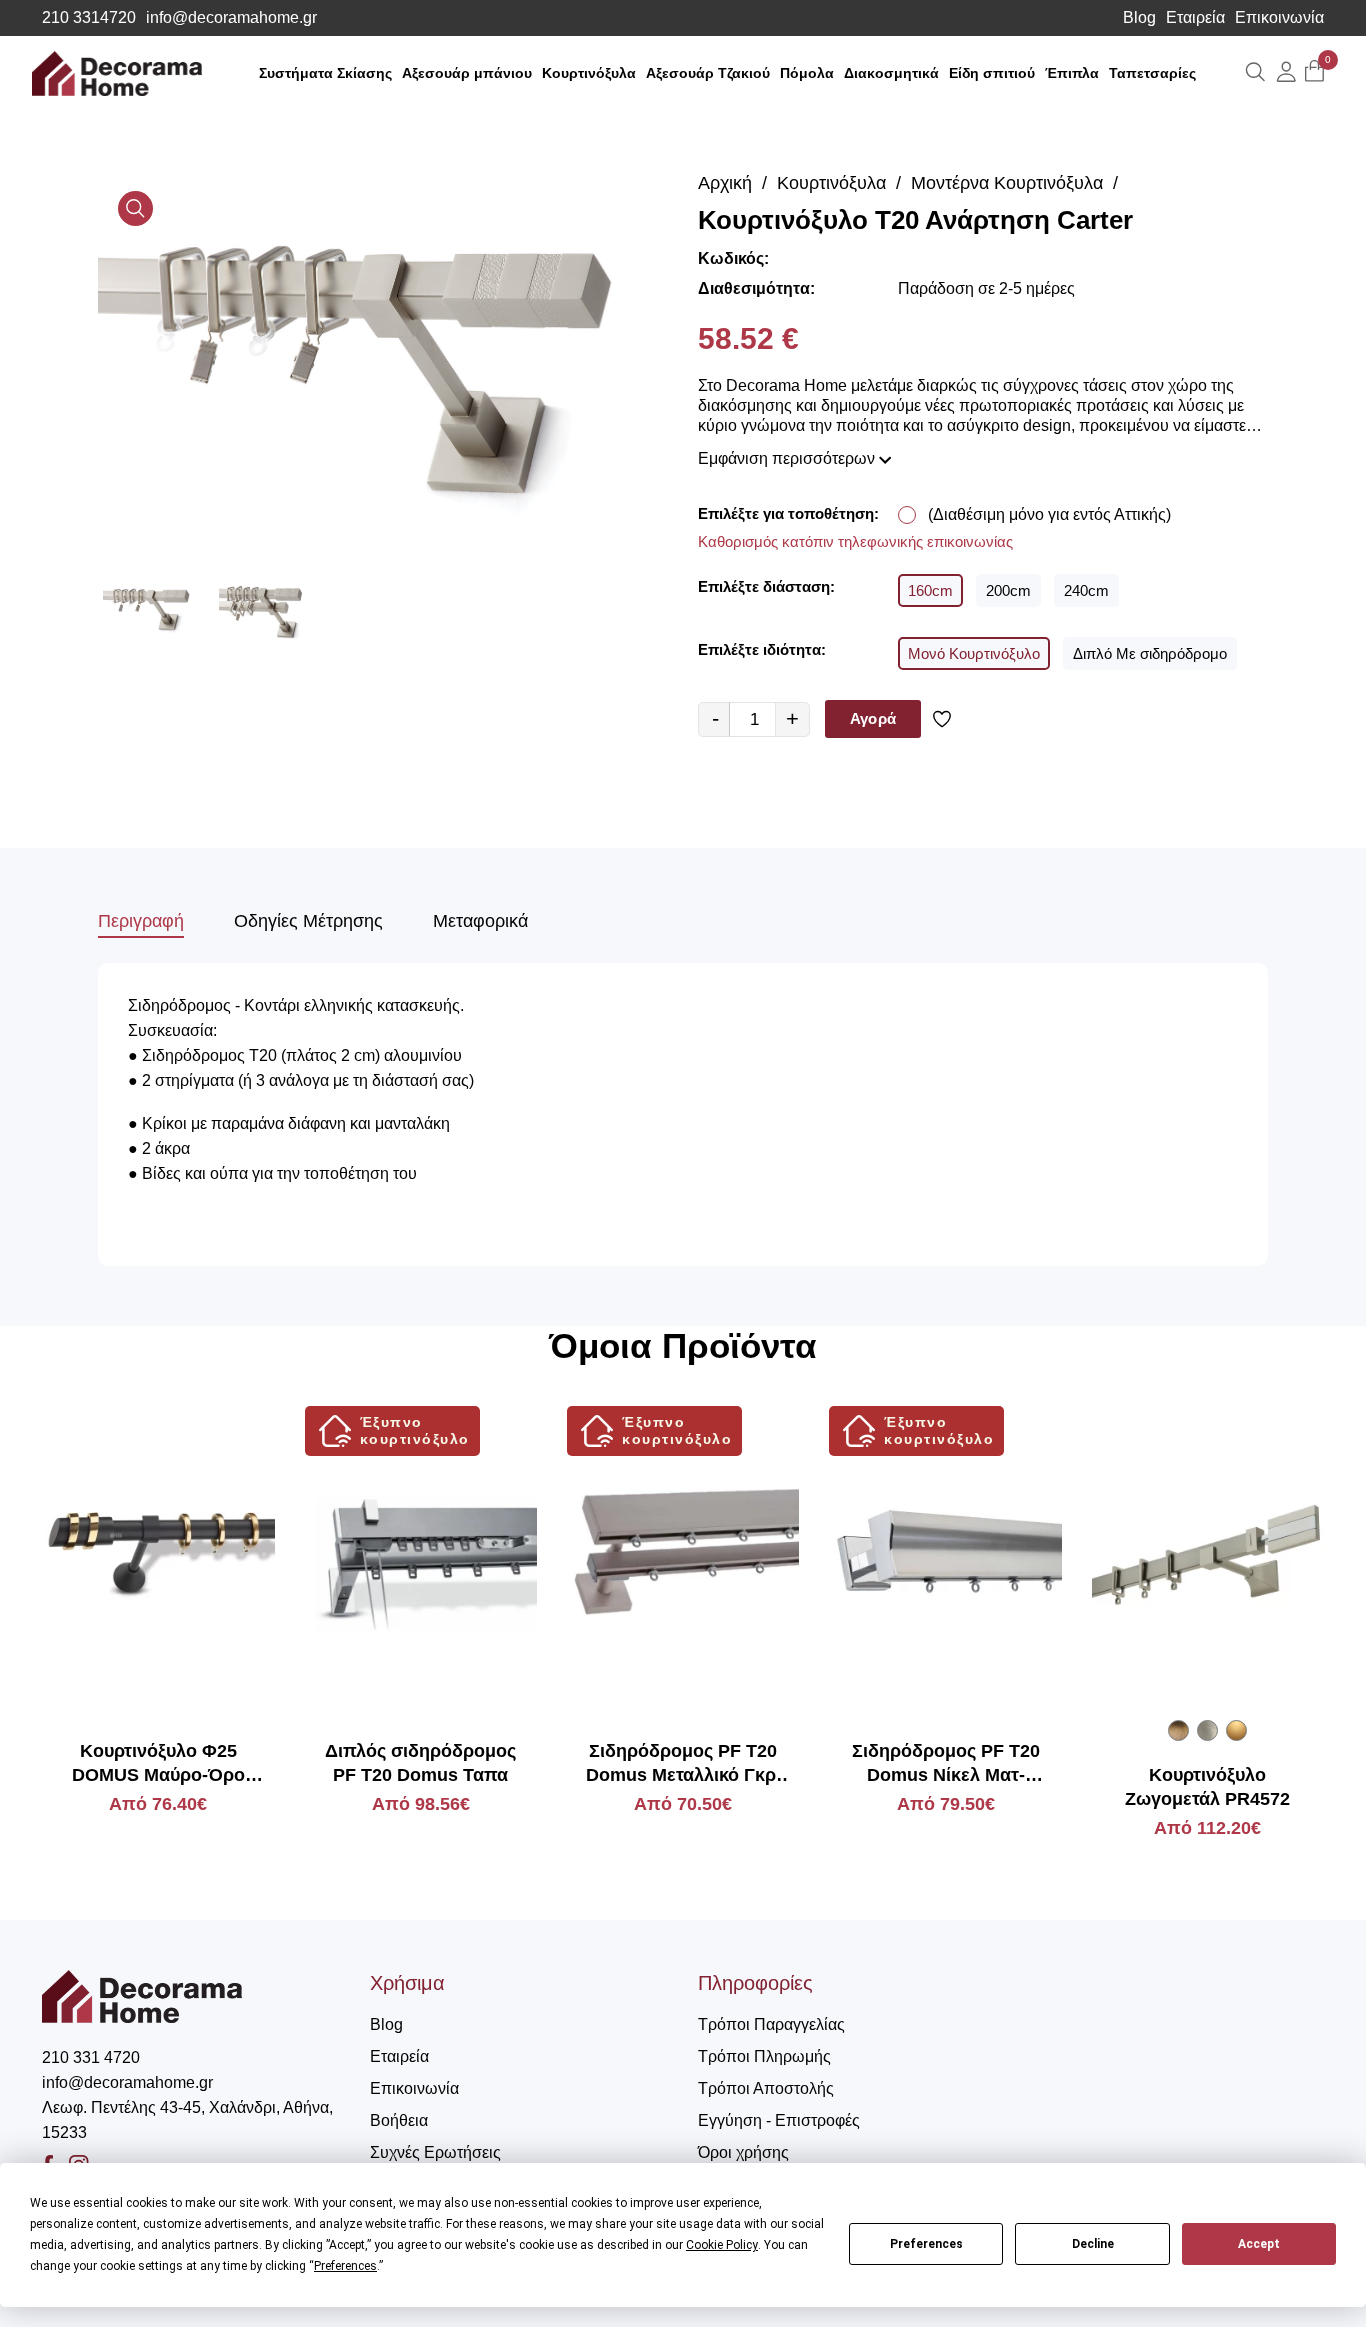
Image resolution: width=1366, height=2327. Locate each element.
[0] (1314, 72)
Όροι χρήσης (743, 2152)
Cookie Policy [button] (722, 2245)
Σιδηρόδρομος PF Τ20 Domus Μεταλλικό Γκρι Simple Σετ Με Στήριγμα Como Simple (683, 1764)
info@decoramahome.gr (231, 18)
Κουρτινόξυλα (589, 73)
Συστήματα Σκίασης (325, 73)
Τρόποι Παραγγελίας (771, 2024)
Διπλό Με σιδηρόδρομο (1150, 653)
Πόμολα (807, 73)
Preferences (926, 2244)
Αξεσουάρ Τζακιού (708, 73)
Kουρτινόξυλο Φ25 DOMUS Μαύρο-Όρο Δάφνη (158, 1764)
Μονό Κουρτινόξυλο (974, 653)
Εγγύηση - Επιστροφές (779, 2120)
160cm (930, 590)
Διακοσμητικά (891, 73)
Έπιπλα (1072, 73)
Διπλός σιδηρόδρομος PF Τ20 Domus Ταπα (420, 1762)
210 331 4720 (91, 2057)
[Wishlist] (945, 719)
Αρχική (725, 183)
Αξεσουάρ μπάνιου (467, 73)
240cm (1086, 590)
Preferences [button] (345, 2266)
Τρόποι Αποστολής (766, 2088)
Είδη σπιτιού (992, 73)
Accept (1259, 2244)
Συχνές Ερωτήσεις (435, 2152)
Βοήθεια (399, 2120)
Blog (1139, 18)
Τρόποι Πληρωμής (764, 2056)
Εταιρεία (1195, 18)
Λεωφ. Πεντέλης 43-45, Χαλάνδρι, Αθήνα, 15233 (187, 2120)
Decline (1093, 2244)
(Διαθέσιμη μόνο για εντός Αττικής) (1049, 514)
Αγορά (873, 718)
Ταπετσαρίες (1152, 73)
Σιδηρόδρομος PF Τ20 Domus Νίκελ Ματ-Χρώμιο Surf (946, 1764)
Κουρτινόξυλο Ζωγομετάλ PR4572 (1207, 1786)
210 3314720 (89, 18)
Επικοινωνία (1279, 18)
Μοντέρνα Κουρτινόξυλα (1007, 183)
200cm (1008, 590)
